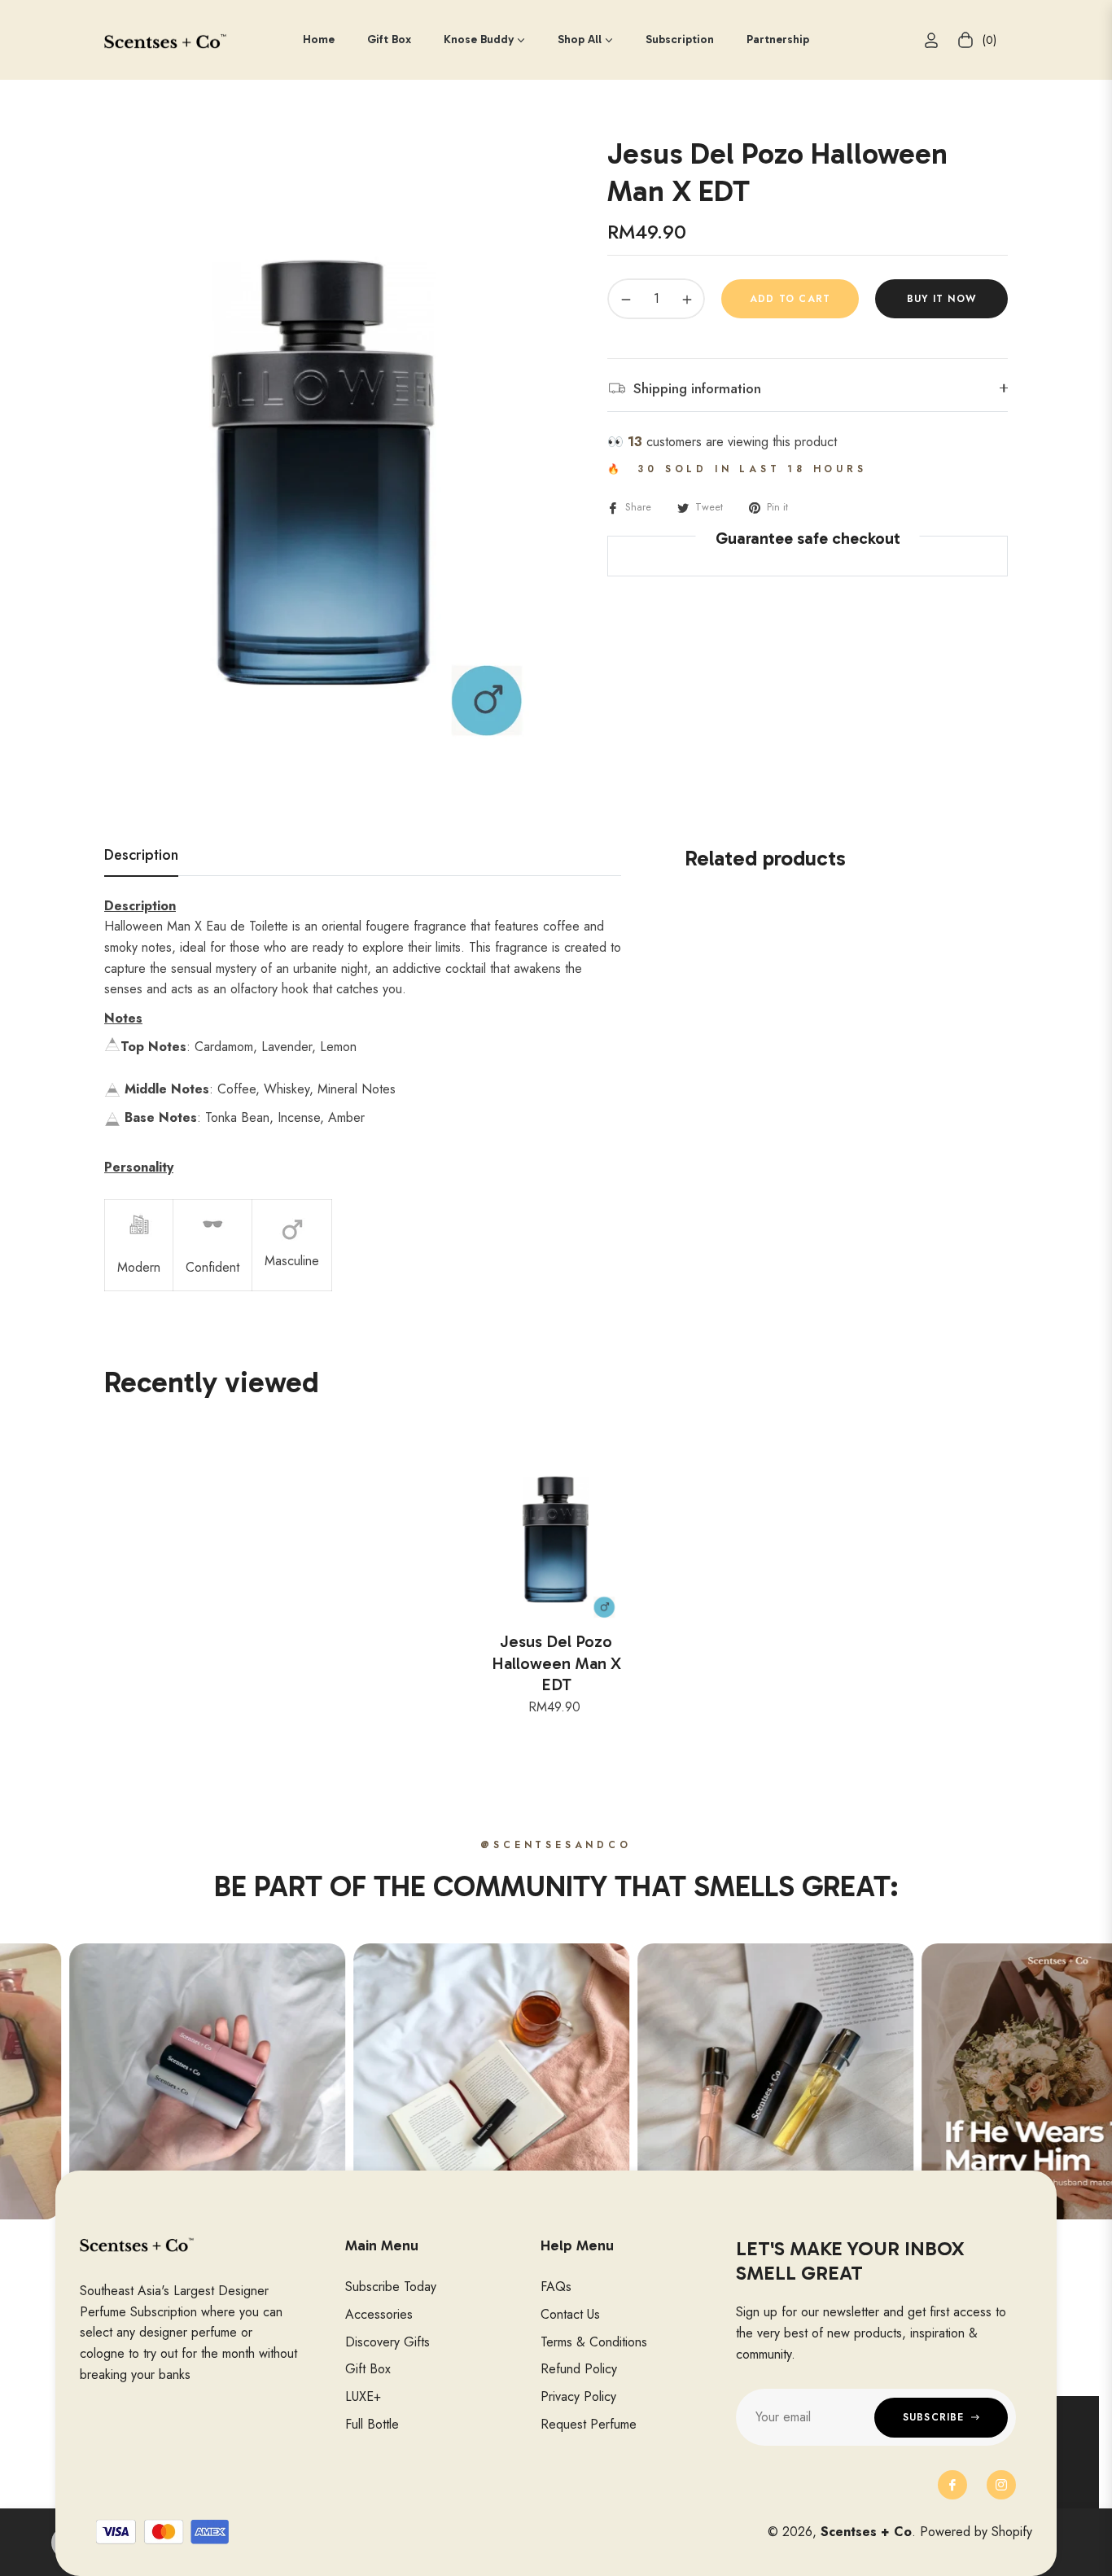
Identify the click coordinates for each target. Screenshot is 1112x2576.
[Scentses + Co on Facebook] (952, 2485)
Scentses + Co (866, 2532)
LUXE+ (363, 2396)
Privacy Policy (578, 2396)
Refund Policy (579, 2369)
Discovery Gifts (387, 2342)
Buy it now (941, 299)
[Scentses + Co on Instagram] (1001, 2485)
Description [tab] (141, 856)
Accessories (379, 2314)
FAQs (556, 2287)
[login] (931, 40)
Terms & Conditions (594, 2342)
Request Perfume (589, 2424)
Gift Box (368, 2369)
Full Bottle (372, 2424)
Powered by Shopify (976, 2532)
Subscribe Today (391, 2287)
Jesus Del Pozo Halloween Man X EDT (556, 1663)
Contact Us (570, 2314)
